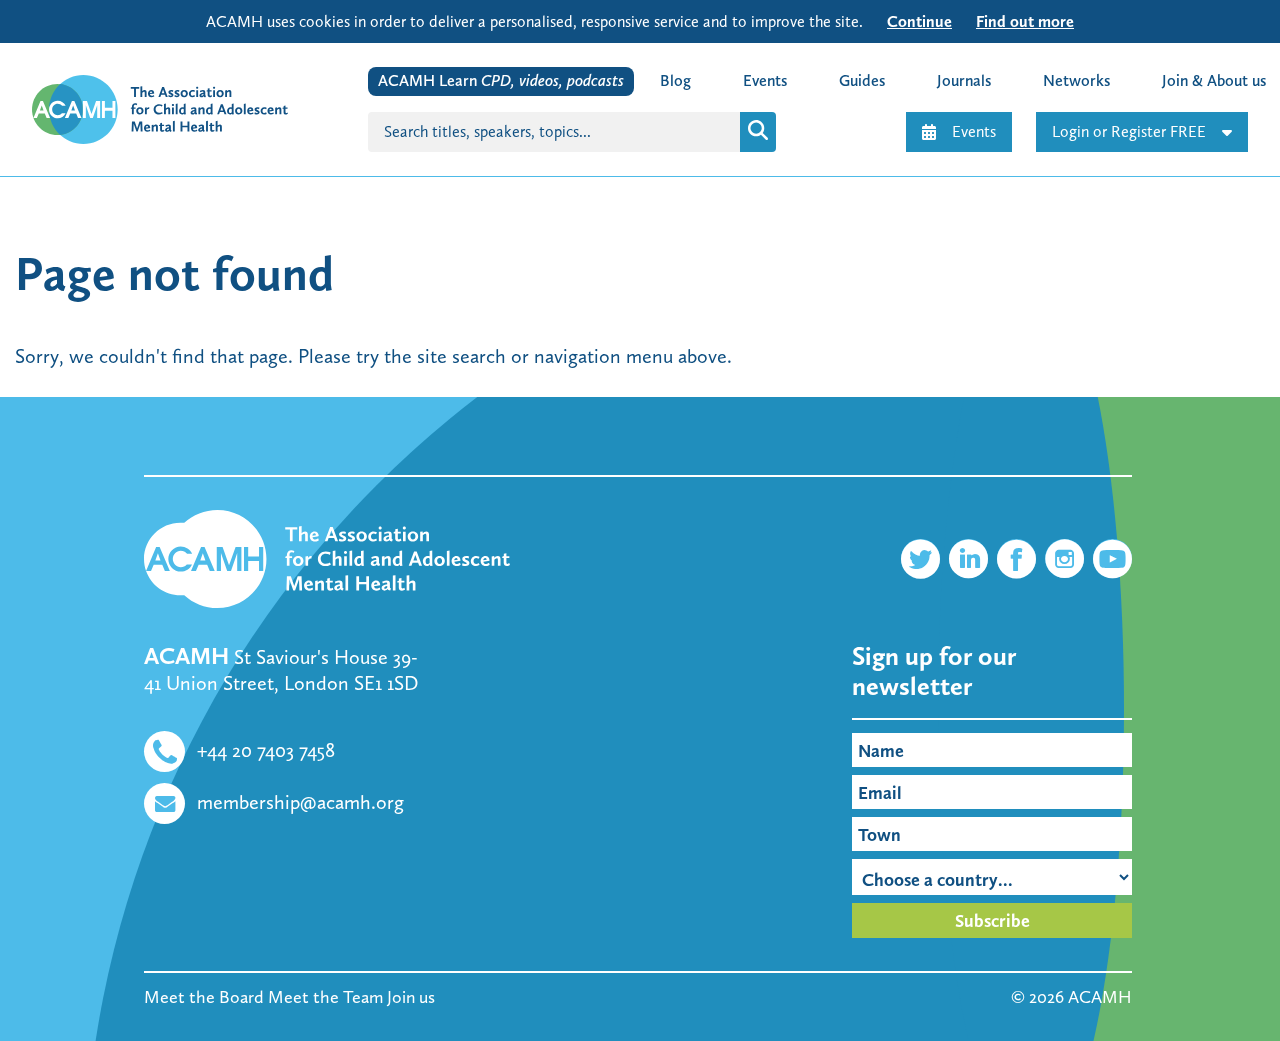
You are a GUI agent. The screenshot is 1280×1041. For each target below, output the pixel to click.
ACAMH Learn (501, 80)
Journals (964, 80)
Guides (862, 80)
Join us (411, 997)
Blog (675, 80)
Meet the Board (204, 997)
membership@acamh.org (300, 802)
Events (974, 131)
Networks (1076, 80)
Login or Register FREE (1129, 131)
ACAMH (1100, 997)
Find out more (1025, 21)
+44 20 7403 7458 (266, 750)
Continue (919, 21)
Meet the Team (325, 997)
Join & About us (1214, 80)
